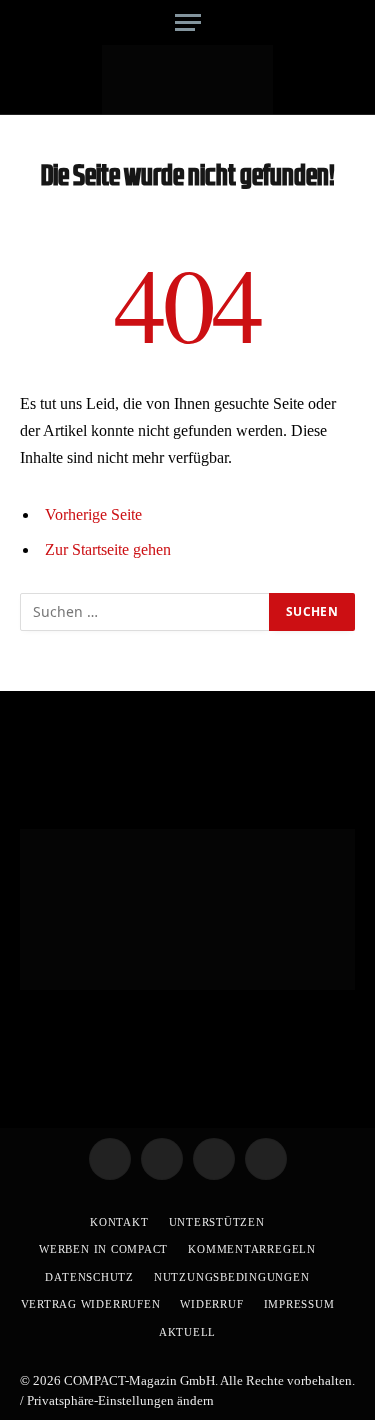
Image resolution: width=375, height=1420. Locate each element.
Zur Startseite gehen (108, 549)
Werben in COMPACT (103, 1249)
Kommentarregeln (252, 1249)
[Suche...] (347, 22)
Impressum (299, 1304)
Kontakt (119, 1222)
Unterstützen (217, 1222)
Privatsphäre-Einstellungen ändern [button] (120, 1400)
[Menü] (188, 22)
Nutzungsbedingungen (232, 1277)
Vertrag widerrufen (91, 1304)
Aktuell (187, 1332)
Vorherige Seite (93, 514)
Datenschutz (89, 1277)
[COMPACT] (187, 80)
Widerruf (211, 1304)
